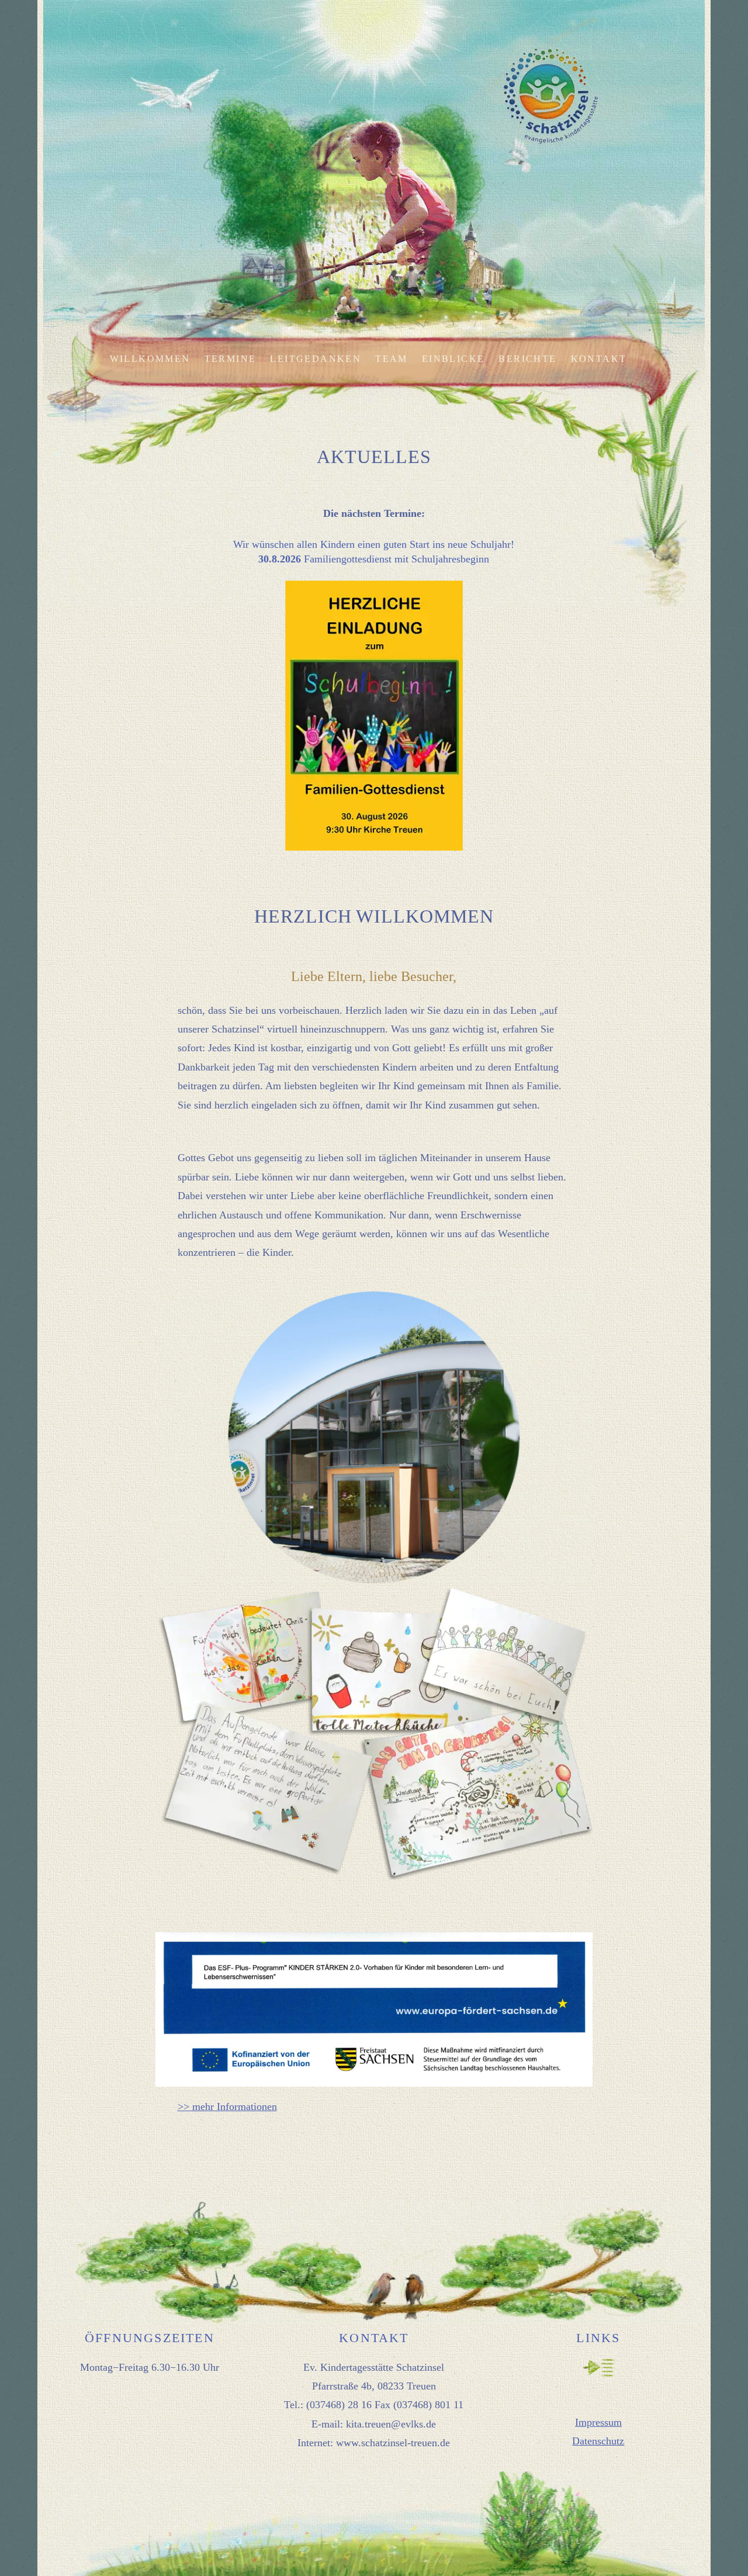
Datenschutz (598, 2441)
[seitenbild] (374, 149)
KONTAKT (599, 359)
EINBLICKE (453, 359)
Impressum (598, 2422)
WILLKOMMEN (150, 359)
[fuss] (374, 2261)
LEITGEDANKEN (316, 359)
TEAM (392, 359)
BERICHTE (527, 359)
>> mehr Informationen (227, 2107)
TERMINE (231, 359)
